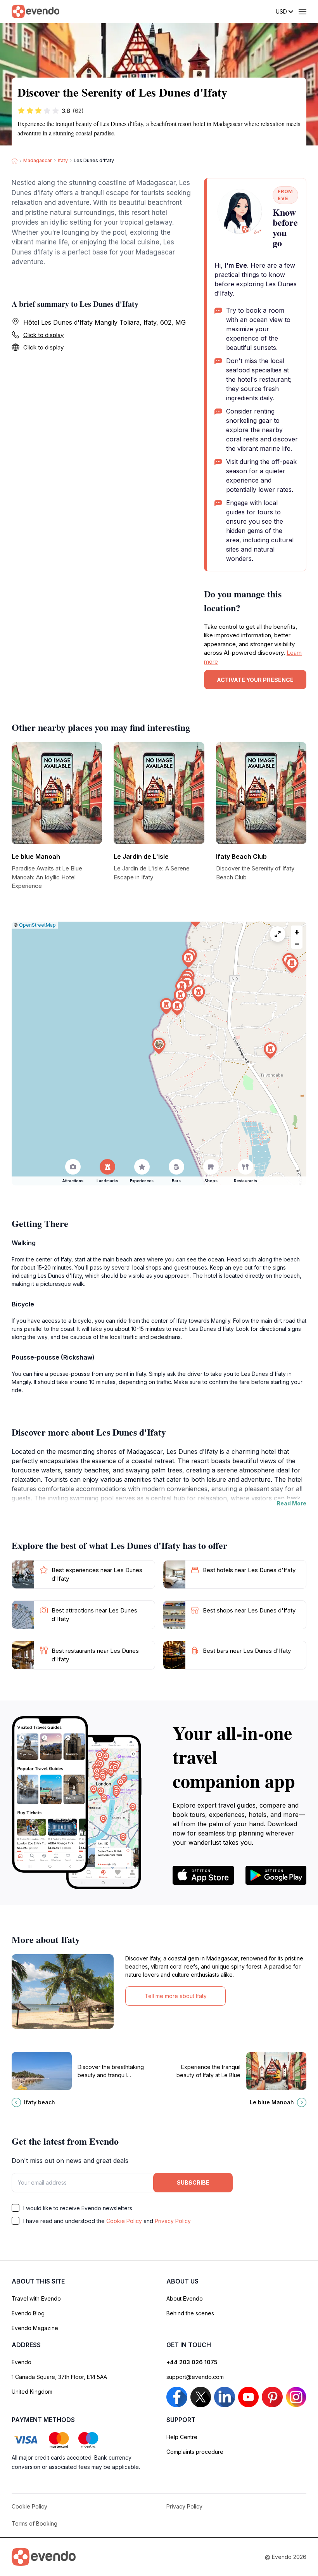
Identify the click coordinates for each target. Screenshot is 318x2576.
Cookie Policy (124, 2221)
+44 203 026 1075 (192, 2362)
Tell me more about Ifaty (176, 1996)
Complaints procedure (195, 2452)
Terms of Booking (35, 2523)
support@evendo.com (195, 2377)
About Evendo (185, 2298)
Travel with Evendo (36, 2298)
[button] (159, 1046)
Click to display (43, 335)
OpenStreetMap (37, 925)
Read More (291, 1503)
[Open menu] (302, 12)
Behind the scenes (190, 2313)
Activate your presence (255, 680)
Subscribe (193, 2182)
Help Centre (182, 2437)
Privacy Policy (173, 2221)
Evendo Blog (28, 2313)
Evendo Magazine (35, 2328)
